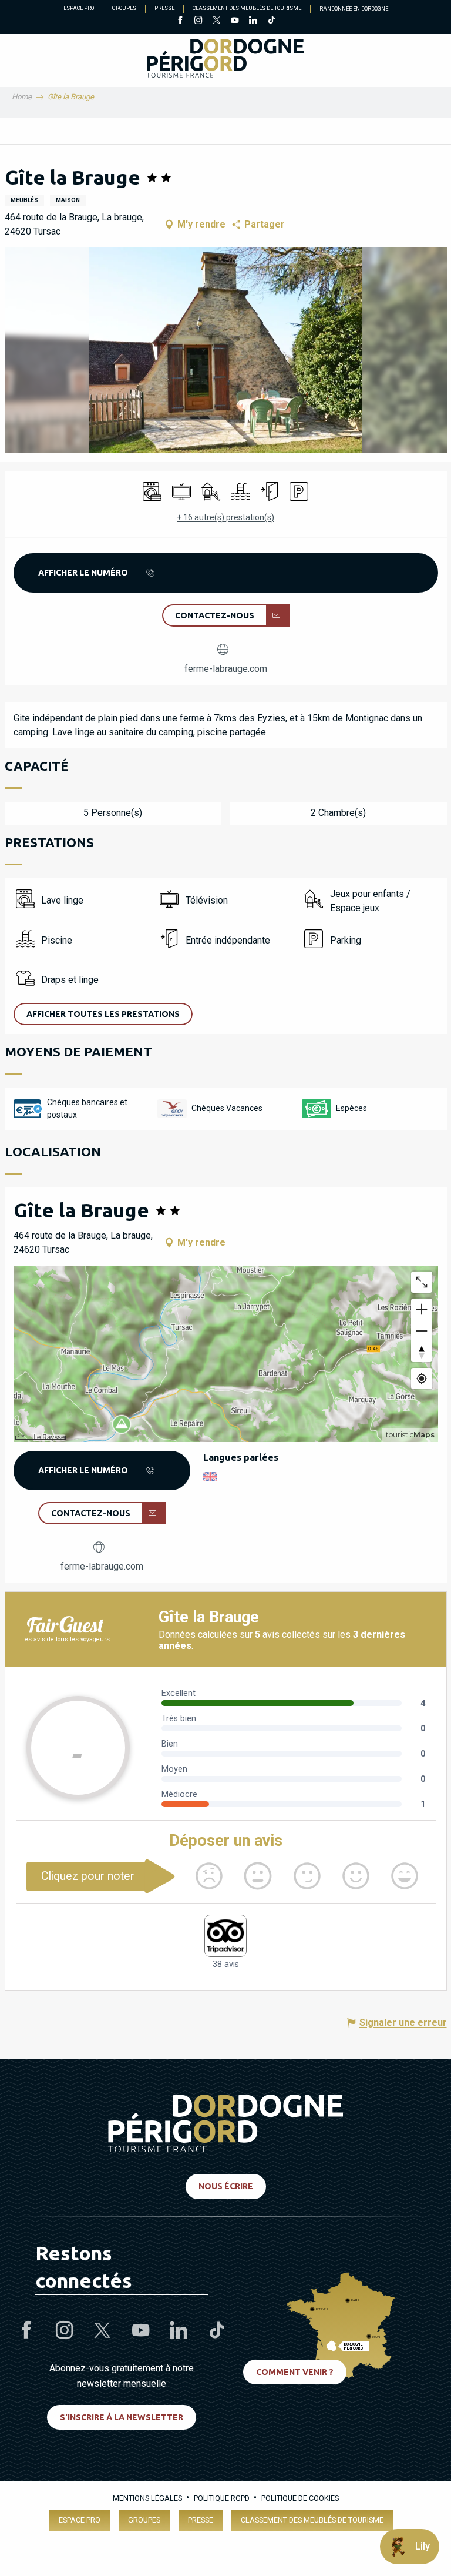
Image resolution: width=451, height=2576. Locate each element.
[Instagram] (198, 21)
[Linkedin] (253, 21)
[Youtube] (235, 21)
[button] (226, 350)
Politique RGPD (222, 2498)
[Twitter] (216, 21)
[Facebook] (180, 21)
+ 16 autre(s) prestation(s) (225, 517)
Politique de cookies (300, 2498)
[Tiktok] (271, 21)
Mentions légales (147, 2498)
